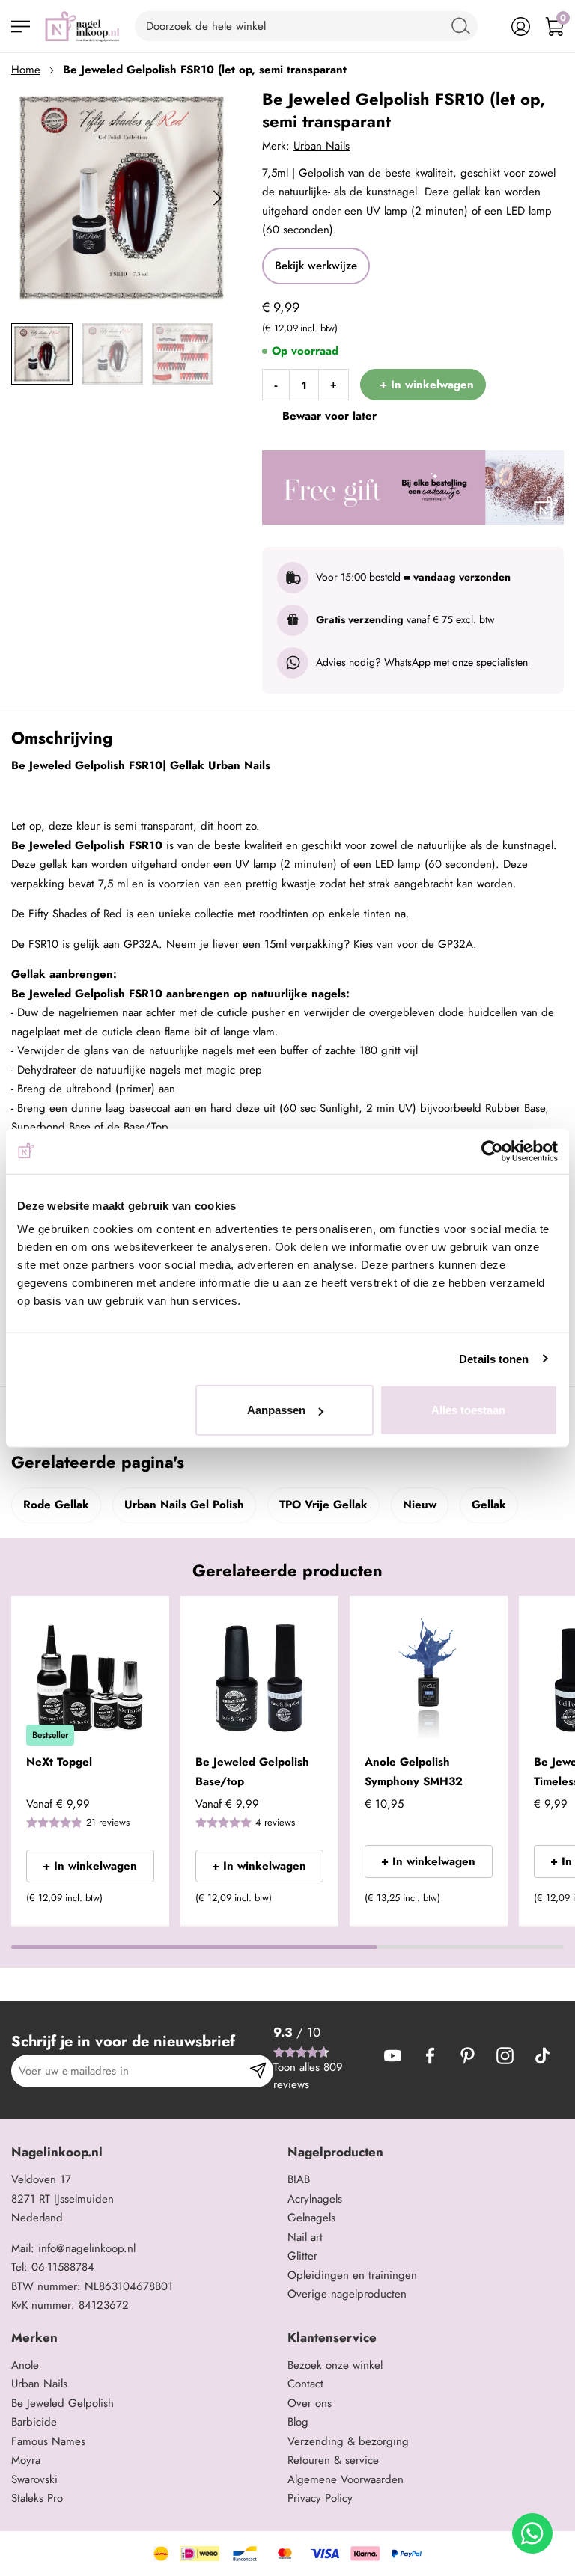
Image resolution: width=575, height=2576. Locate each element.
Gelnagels (311, 2218)
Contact (305, 2384)
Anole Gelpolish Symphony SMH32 (414, 1772)
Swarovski (34, 2479)
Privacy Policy (320, 2498)
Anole (25, 2365)
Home (26, 70)
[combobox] (306, 26)
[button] (136, 1903)
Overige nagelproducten (347, 2294)
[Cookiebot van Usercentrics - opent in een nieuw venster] (492, 1151)
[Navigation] (21, 27)
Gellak (489, 1505)
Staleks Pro (37, 2498)
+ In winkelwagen (90, 1866)
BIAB (299, 2179)
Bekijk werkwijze (316, 266)
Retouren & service (333, 2460)
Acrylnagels (315, 2199)
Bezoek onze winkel (335, 2365)
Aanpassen (276, 1410)
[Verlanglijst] (487, 27)
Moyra (26, 2460)
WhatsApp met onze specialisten (456, 662)
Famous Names (48, 2441)
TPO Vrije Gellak (323, 1505)
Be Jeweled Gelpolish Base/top (252, 1772)
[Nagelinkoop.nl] (82, 26)
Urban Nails (322, 146)
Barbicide (34, 2422)
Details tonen (494, 1358)
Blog (298, 2422)
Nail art (305, 2237)
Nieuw (420, 1505)
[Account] (521, 27)
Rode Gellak (56, 1505)
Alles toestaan (468, 1410)
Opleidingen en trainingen (352, 2275)
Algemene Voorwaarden (346, 2479)
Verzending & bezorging (348, 2441)
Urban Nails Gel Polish (184, 1505)
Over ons (310, 2403)
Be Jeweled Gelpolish (63, 2403)
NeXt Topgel (59, 1762)
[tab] (144, 2152)
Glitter (302, 2256)
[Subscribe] (258, 2071)
